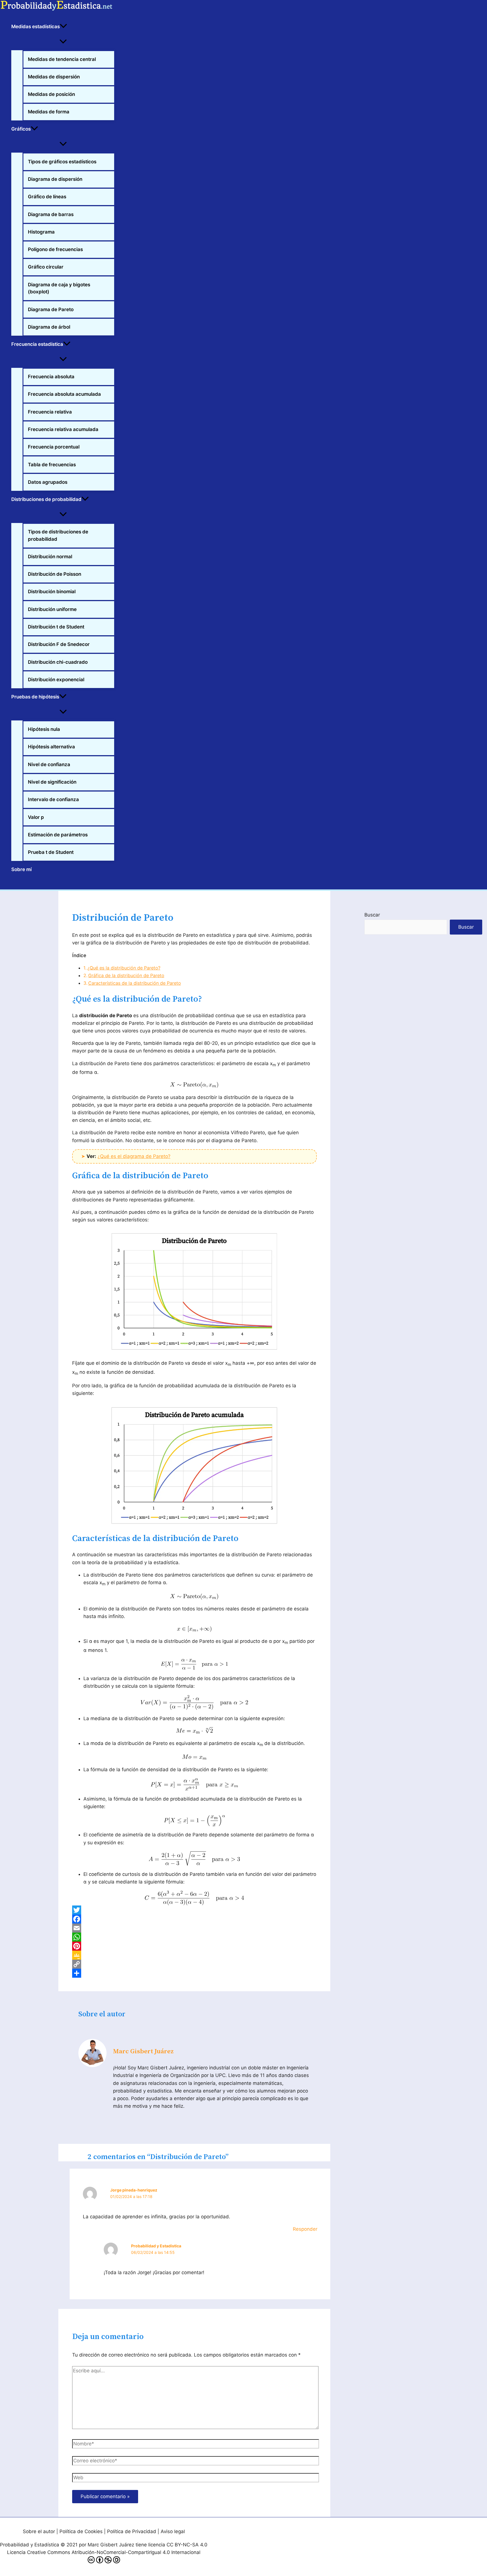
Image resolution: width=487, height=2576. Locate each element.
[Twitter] (194, 1910)
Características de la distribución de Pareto (135, 983)
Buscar (372, 915)
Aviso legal (173, 2531)
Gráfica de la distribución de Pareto (126, 975)
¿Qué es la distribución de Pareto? (124, 968)
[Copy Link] (194, 1964)
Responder (305, 2229)
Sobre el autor (39, 2531)
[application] (63, 27)
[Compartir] (194, 1973)
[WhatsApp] (194, 1937)
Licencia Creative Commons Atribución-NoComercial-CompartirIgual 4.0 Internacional (104, 2552)
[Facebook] (194, 1919)
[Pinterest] (194, 1946)
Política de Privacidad (132, 2531)
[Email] (194, 1928)
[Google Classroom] (194, 1955)
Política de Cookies (81, 2531)
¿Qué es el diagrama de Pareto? (134, 1156)
